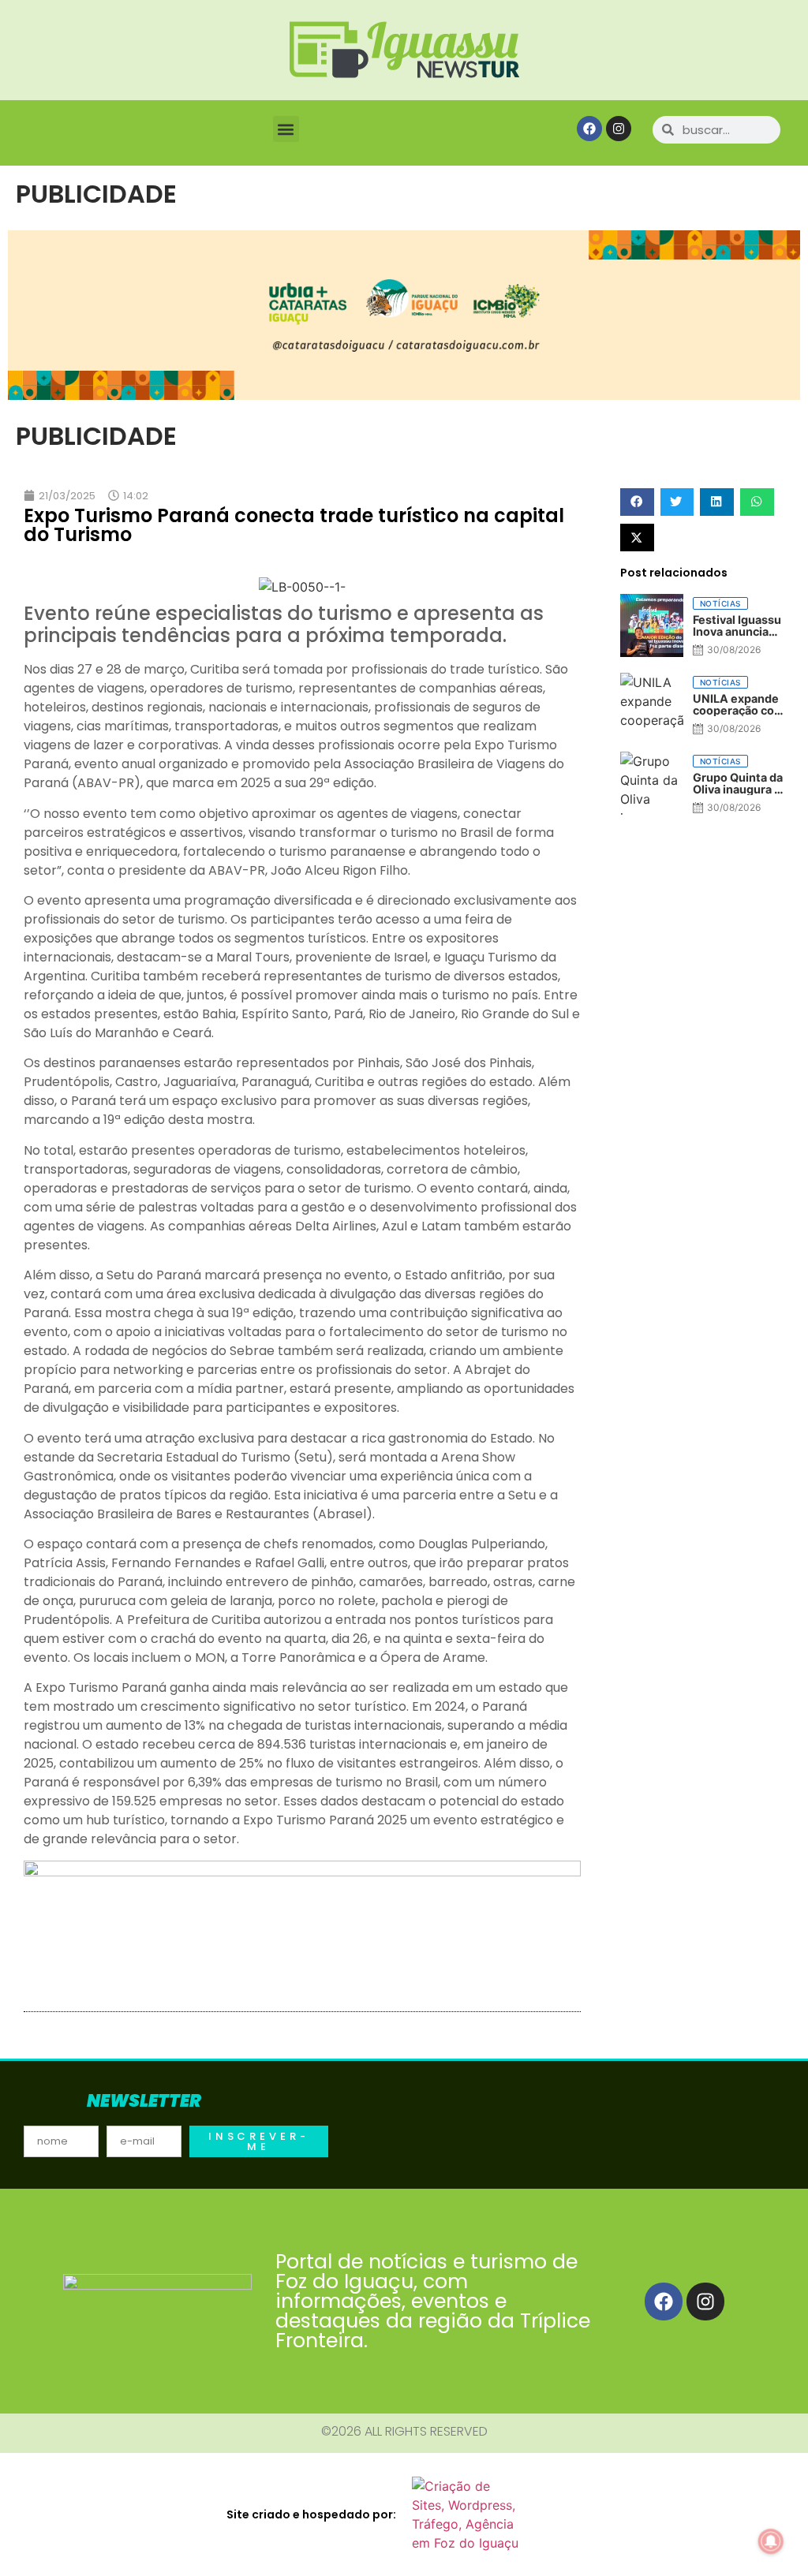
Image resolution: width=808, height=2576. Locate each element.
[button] (286, 129)
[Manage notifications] (771, 2541)
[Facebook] (589, 129)
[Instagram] (619, 129)
